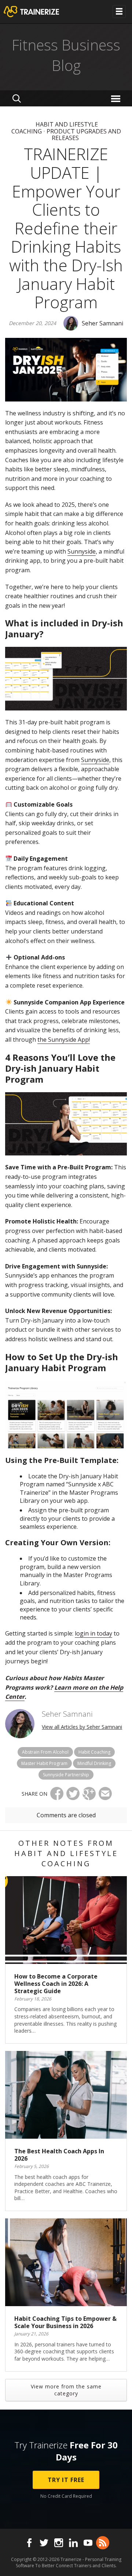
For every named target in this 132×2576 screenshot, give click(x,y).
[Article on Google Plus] (89, 1794)
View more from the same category (66, 2390)
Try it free (66, 2480)
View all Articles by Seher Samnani (82, 1727)
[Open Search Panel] (17, 98)
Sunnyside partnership (66, 1775)
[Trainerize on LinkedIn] (73, 2543)
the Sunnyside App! (64, 1040)
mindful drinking (94, 1763)
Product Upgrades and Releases (84, 135)
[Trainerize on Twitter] (44, 2543)
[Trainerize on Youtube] (88, 2543)
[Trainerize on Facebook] (29, 2543)
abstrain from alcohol (45, 1752)
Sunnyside (82, 551)
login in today (93, 1633)
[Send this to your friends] (105, 1794)
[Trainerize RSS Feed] (103, 2543)
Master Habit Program (44, 1763)
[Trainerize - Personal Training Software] (41, 12)
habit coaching (94, 1752)
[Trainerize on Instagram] (59, 2543)
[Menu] (117, 98)
